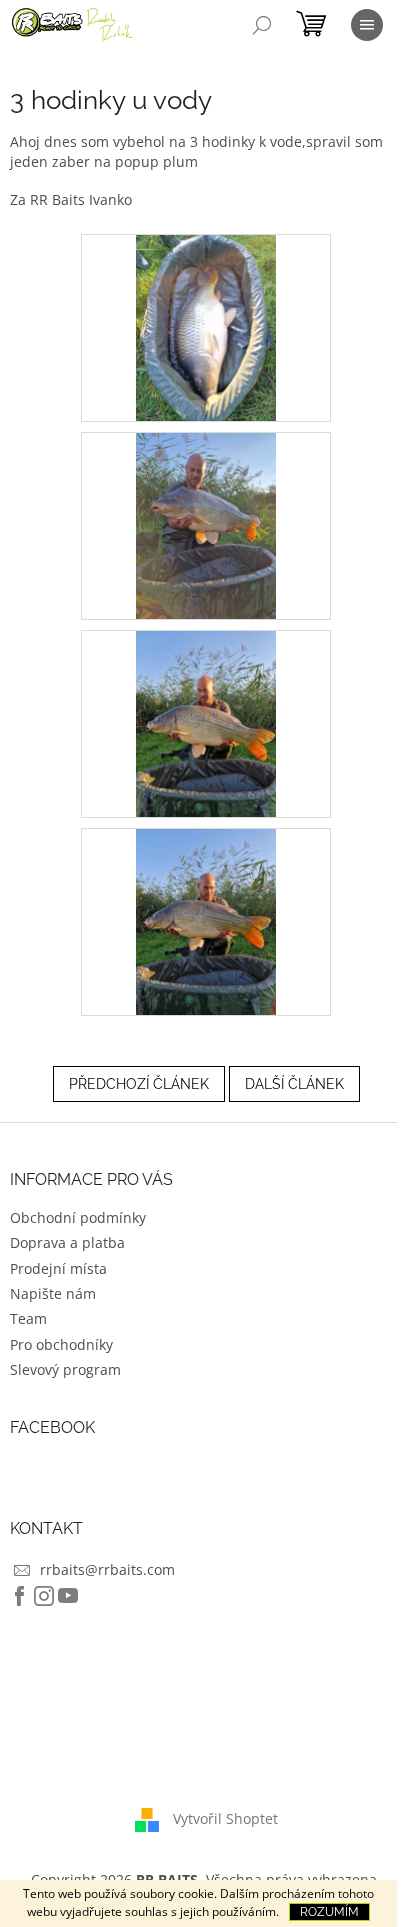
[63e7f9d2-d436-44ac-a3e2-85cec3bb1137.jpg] (206, 523)
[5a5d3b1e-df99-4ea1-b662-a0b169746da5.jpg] (206, 325)
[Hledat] (262, 25)
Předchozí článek (139, 1084)
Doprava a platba (67, 1242)
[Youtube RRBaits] (68, 1596)
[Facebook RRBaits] (20, 1596)
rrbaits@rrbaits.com (107, 1569)
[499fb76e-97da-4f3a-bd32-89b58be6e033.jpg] (206, 721)
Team (28, 1318)
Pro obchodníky (61, 1344)
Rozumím (329, 1912)
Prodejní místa (58, 1268)
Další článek (294, 1084)
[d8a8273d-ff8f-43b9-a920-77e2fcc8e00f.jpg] (206, 919)
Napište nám (53, 1293)
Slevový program (65, 1369)
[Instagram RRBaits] (44, 1596)
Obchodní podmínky (78, 1217)
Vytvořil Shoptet (225, 1817)
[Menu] (367, 25)
